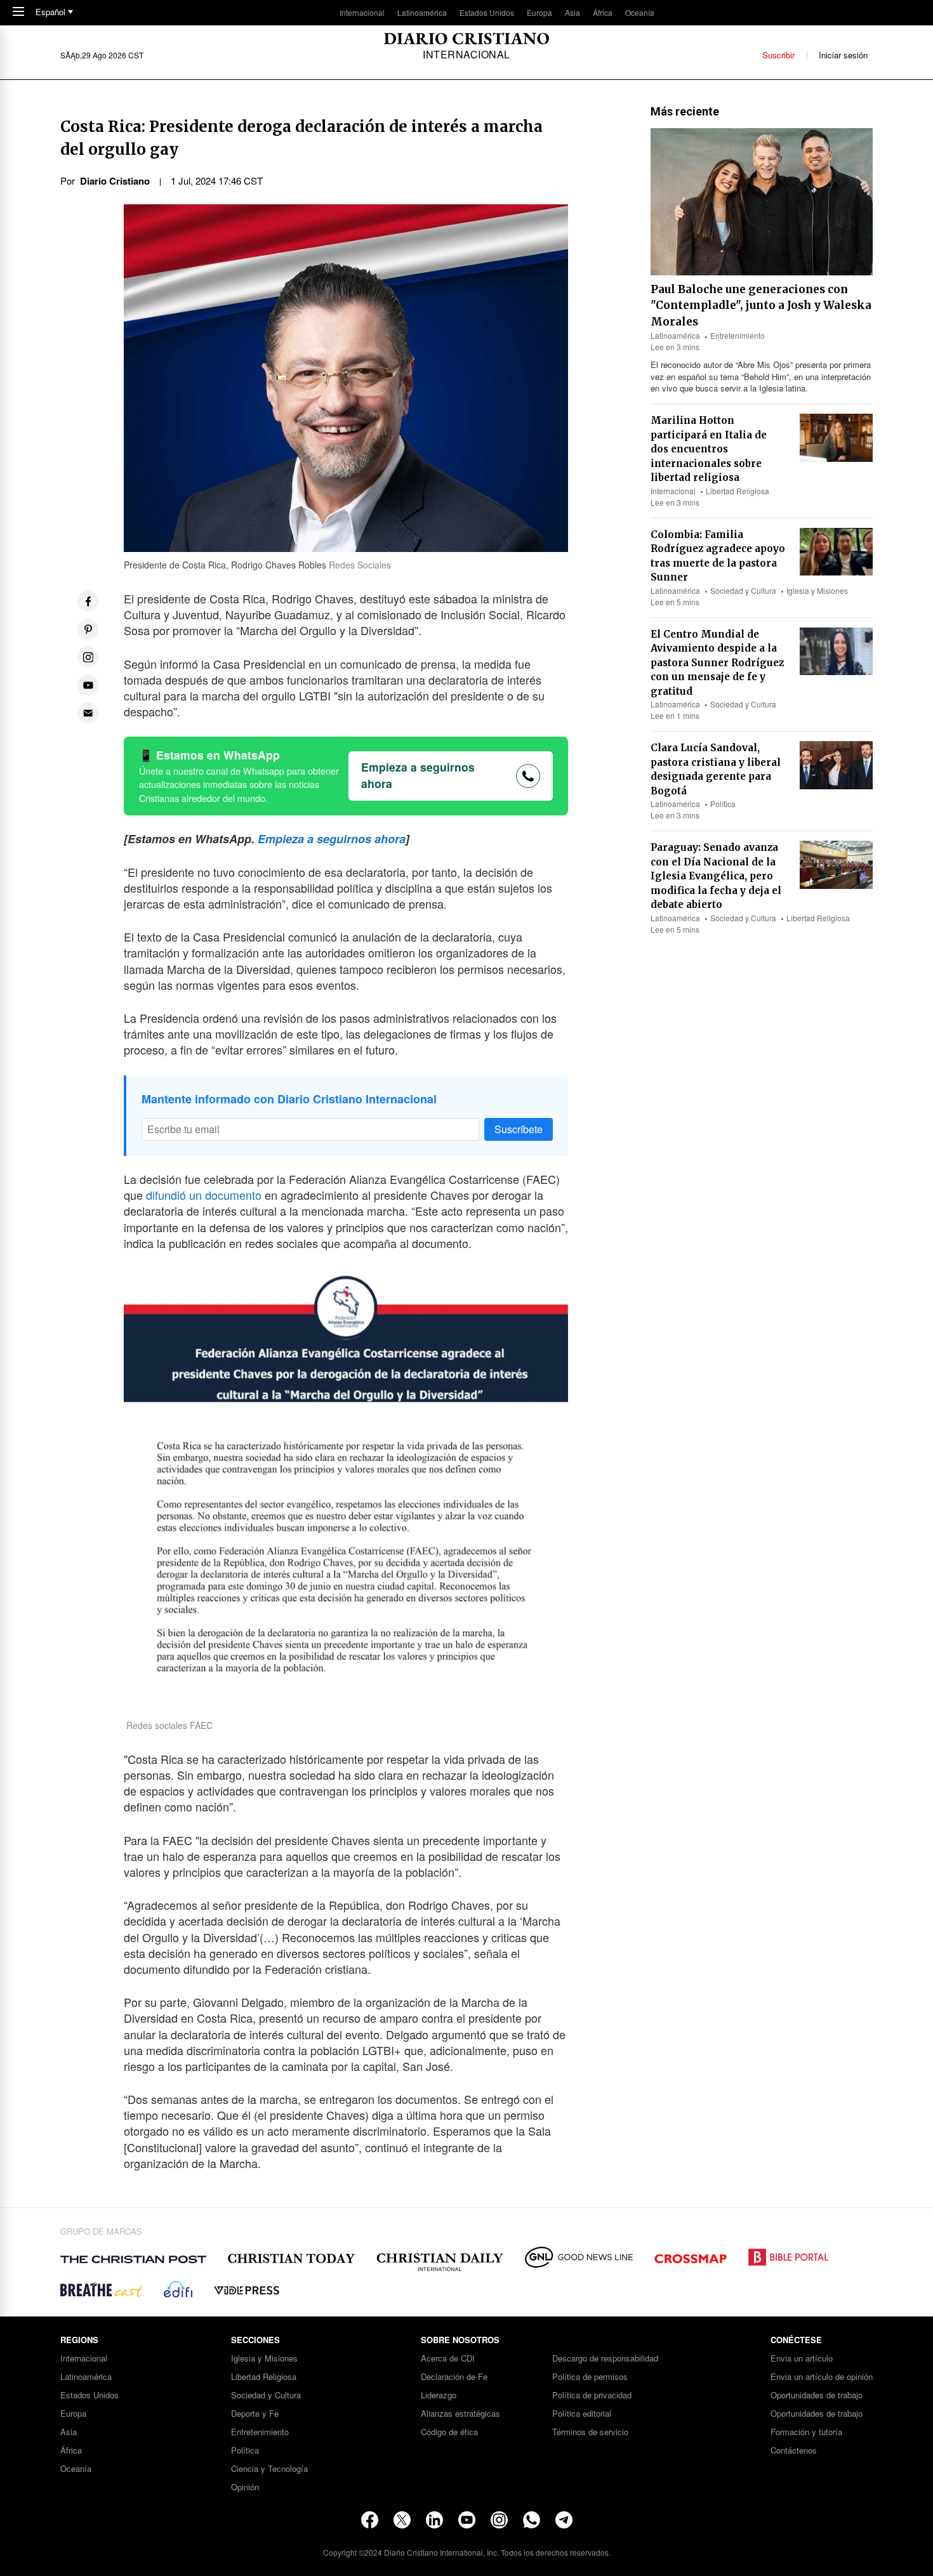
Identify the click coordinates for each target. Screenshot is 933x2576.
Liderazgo (439, 2395)
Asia (572, 12)
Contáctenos (794, 2451)
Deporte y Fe (255, 2414)
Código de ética (449, 2432)
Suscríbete (519, 1129)
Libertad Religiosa (738, 491)
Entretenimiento (738, 335)
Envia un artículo (802, 2359)
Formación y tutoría (806, 2432)
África (603, 12)
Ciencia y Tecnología (269, 2469)
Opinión (245, 2487)
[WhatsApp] (532, 2520)
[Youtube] (467, 2520)
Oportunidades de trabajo (817, 2395)
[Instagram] (499, 2520)
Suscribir (778, 55)
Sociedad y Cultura (743, 590)
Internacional (362, 12)
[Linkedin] (434, 2520)
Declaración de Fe (454, 2377)
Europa (539, 12)
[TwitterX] (402, 2520)
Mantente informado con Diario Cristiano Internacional (289, 1099)
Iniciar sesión (843, 55)
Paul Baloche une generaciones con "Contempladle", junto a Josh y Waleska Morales (761, 306)
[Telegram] (564, 2520)
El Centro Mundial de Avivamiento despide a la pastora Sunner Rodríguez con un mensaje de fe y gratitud (717, 663)
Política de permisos (590, 2377)
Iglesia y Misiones (817, 590)
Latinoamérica (422, 12)
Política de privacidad (592, 2395)
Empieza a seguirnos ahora (418, 775)
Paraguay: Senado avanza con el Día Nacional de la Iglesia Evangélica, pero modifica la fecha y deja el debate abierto (716, 876)
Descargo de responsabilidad (605, 2359)
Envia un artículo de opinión (822, 2377)
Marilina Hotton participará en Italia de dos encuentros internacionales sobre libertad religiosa (709, 449)
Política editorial (582, 2414)
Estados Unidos (487, 12)
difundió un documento (204, 1195)
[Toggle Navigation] (18, 12)
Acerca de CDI (448, 2359)
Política (723, 804)
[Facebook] (370, 2520)
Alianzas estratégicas (460, 2414)
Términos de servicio (590, 2432)
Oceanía (640, 12)
